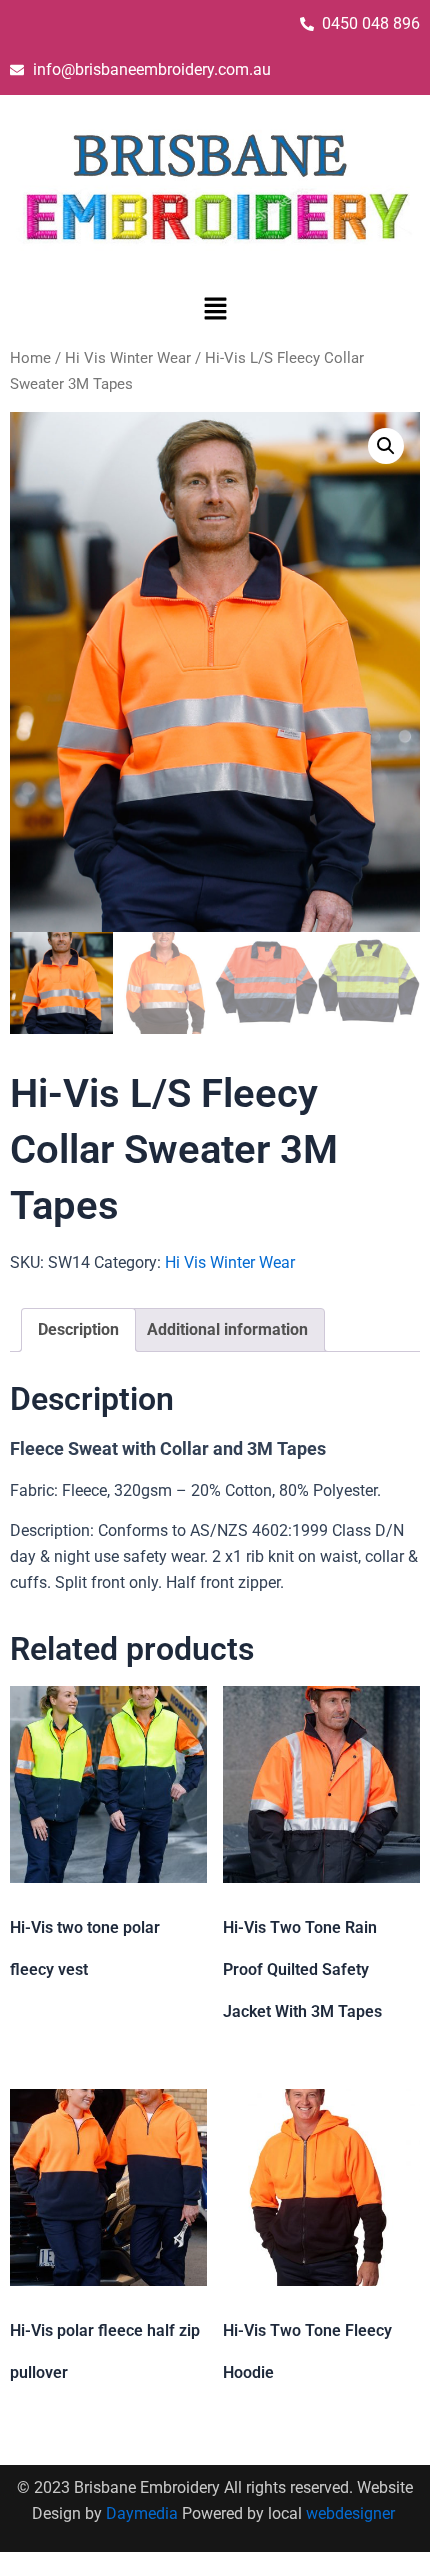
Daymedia (144, 2513)
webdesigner (352, 2513)
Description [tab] (78, 1329)
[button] (215, 311)
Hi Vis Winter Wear (128, 358)
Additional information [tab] (227, 1329)
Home (30, 358)
